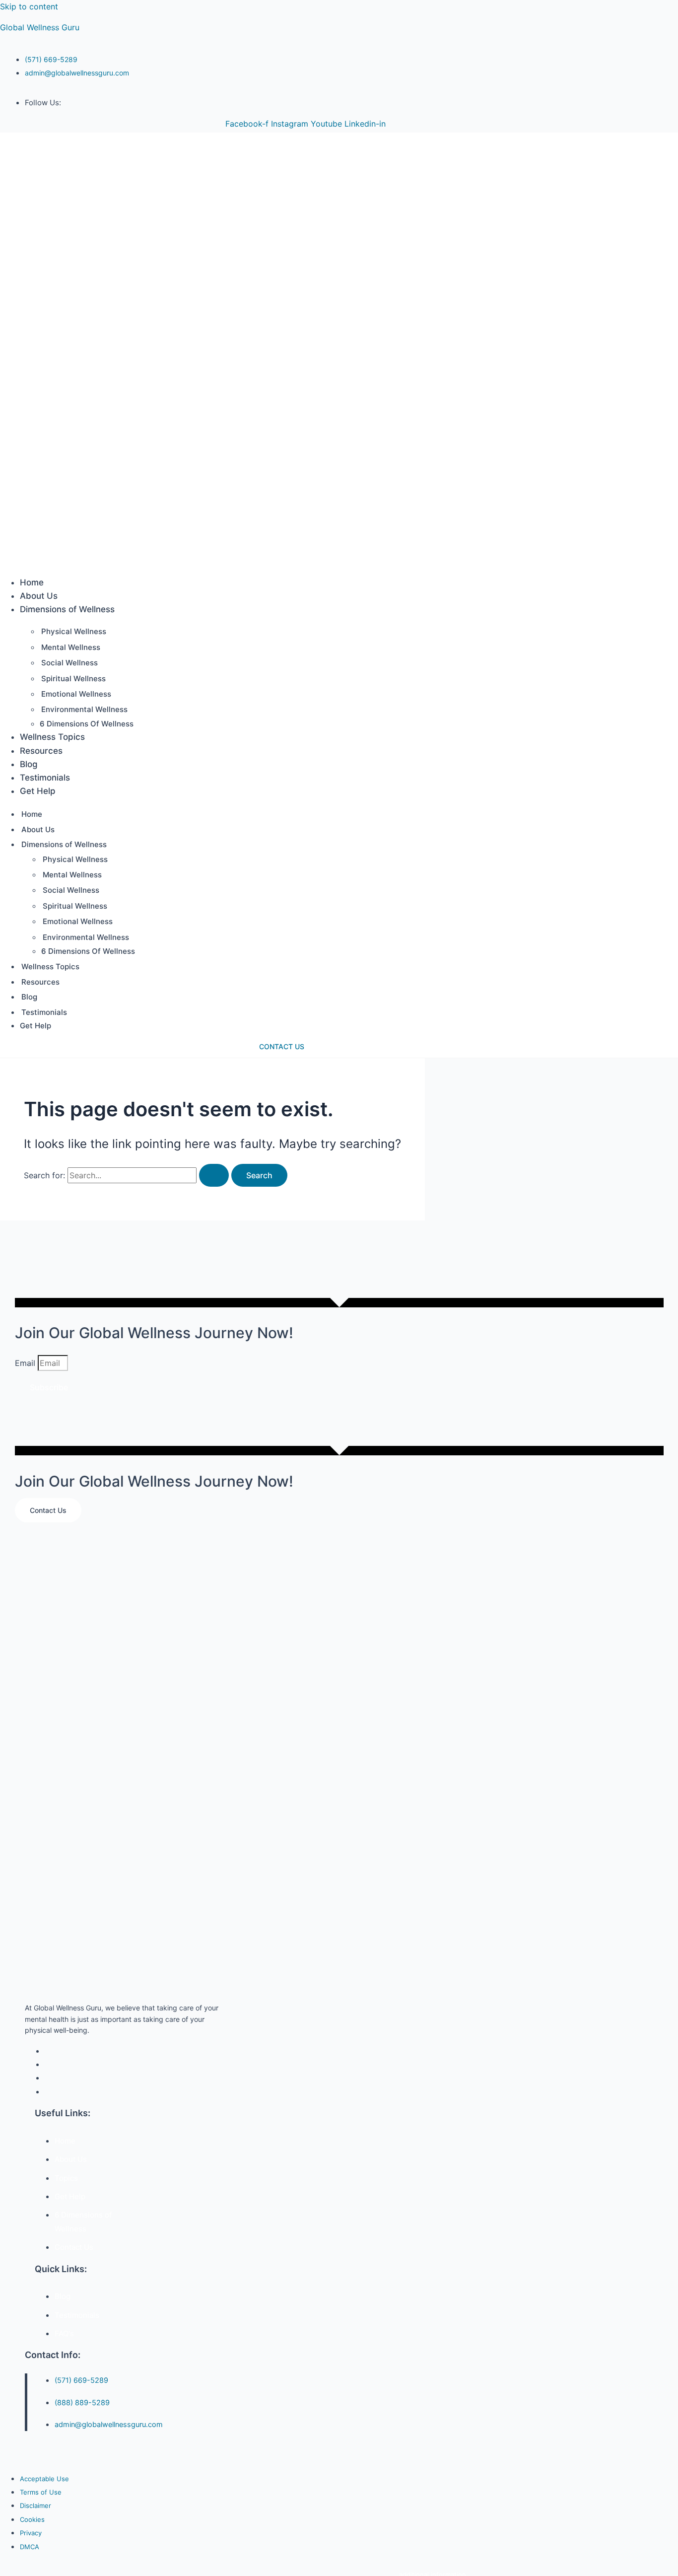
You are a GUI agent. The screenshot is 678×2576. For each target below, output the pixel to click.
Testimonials (45, 778)
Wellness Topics (52, 737)
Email (26, 1363)
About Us (39, 596)
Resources (41, 751)
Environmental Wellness (84, 709)
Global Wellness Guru (40, 27)
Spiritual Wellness (73, 679)
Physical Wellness (74, 631)
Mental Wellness (71, 647)
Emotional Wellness (76, 694)
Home (32, 582)
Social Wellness (69, 663)
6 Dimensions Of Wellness (87, 724)
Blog (29, 764)
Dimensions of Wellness (67, 609)
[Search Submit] (214, 1175)
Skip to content (29, 6)
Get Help (38, 791)
